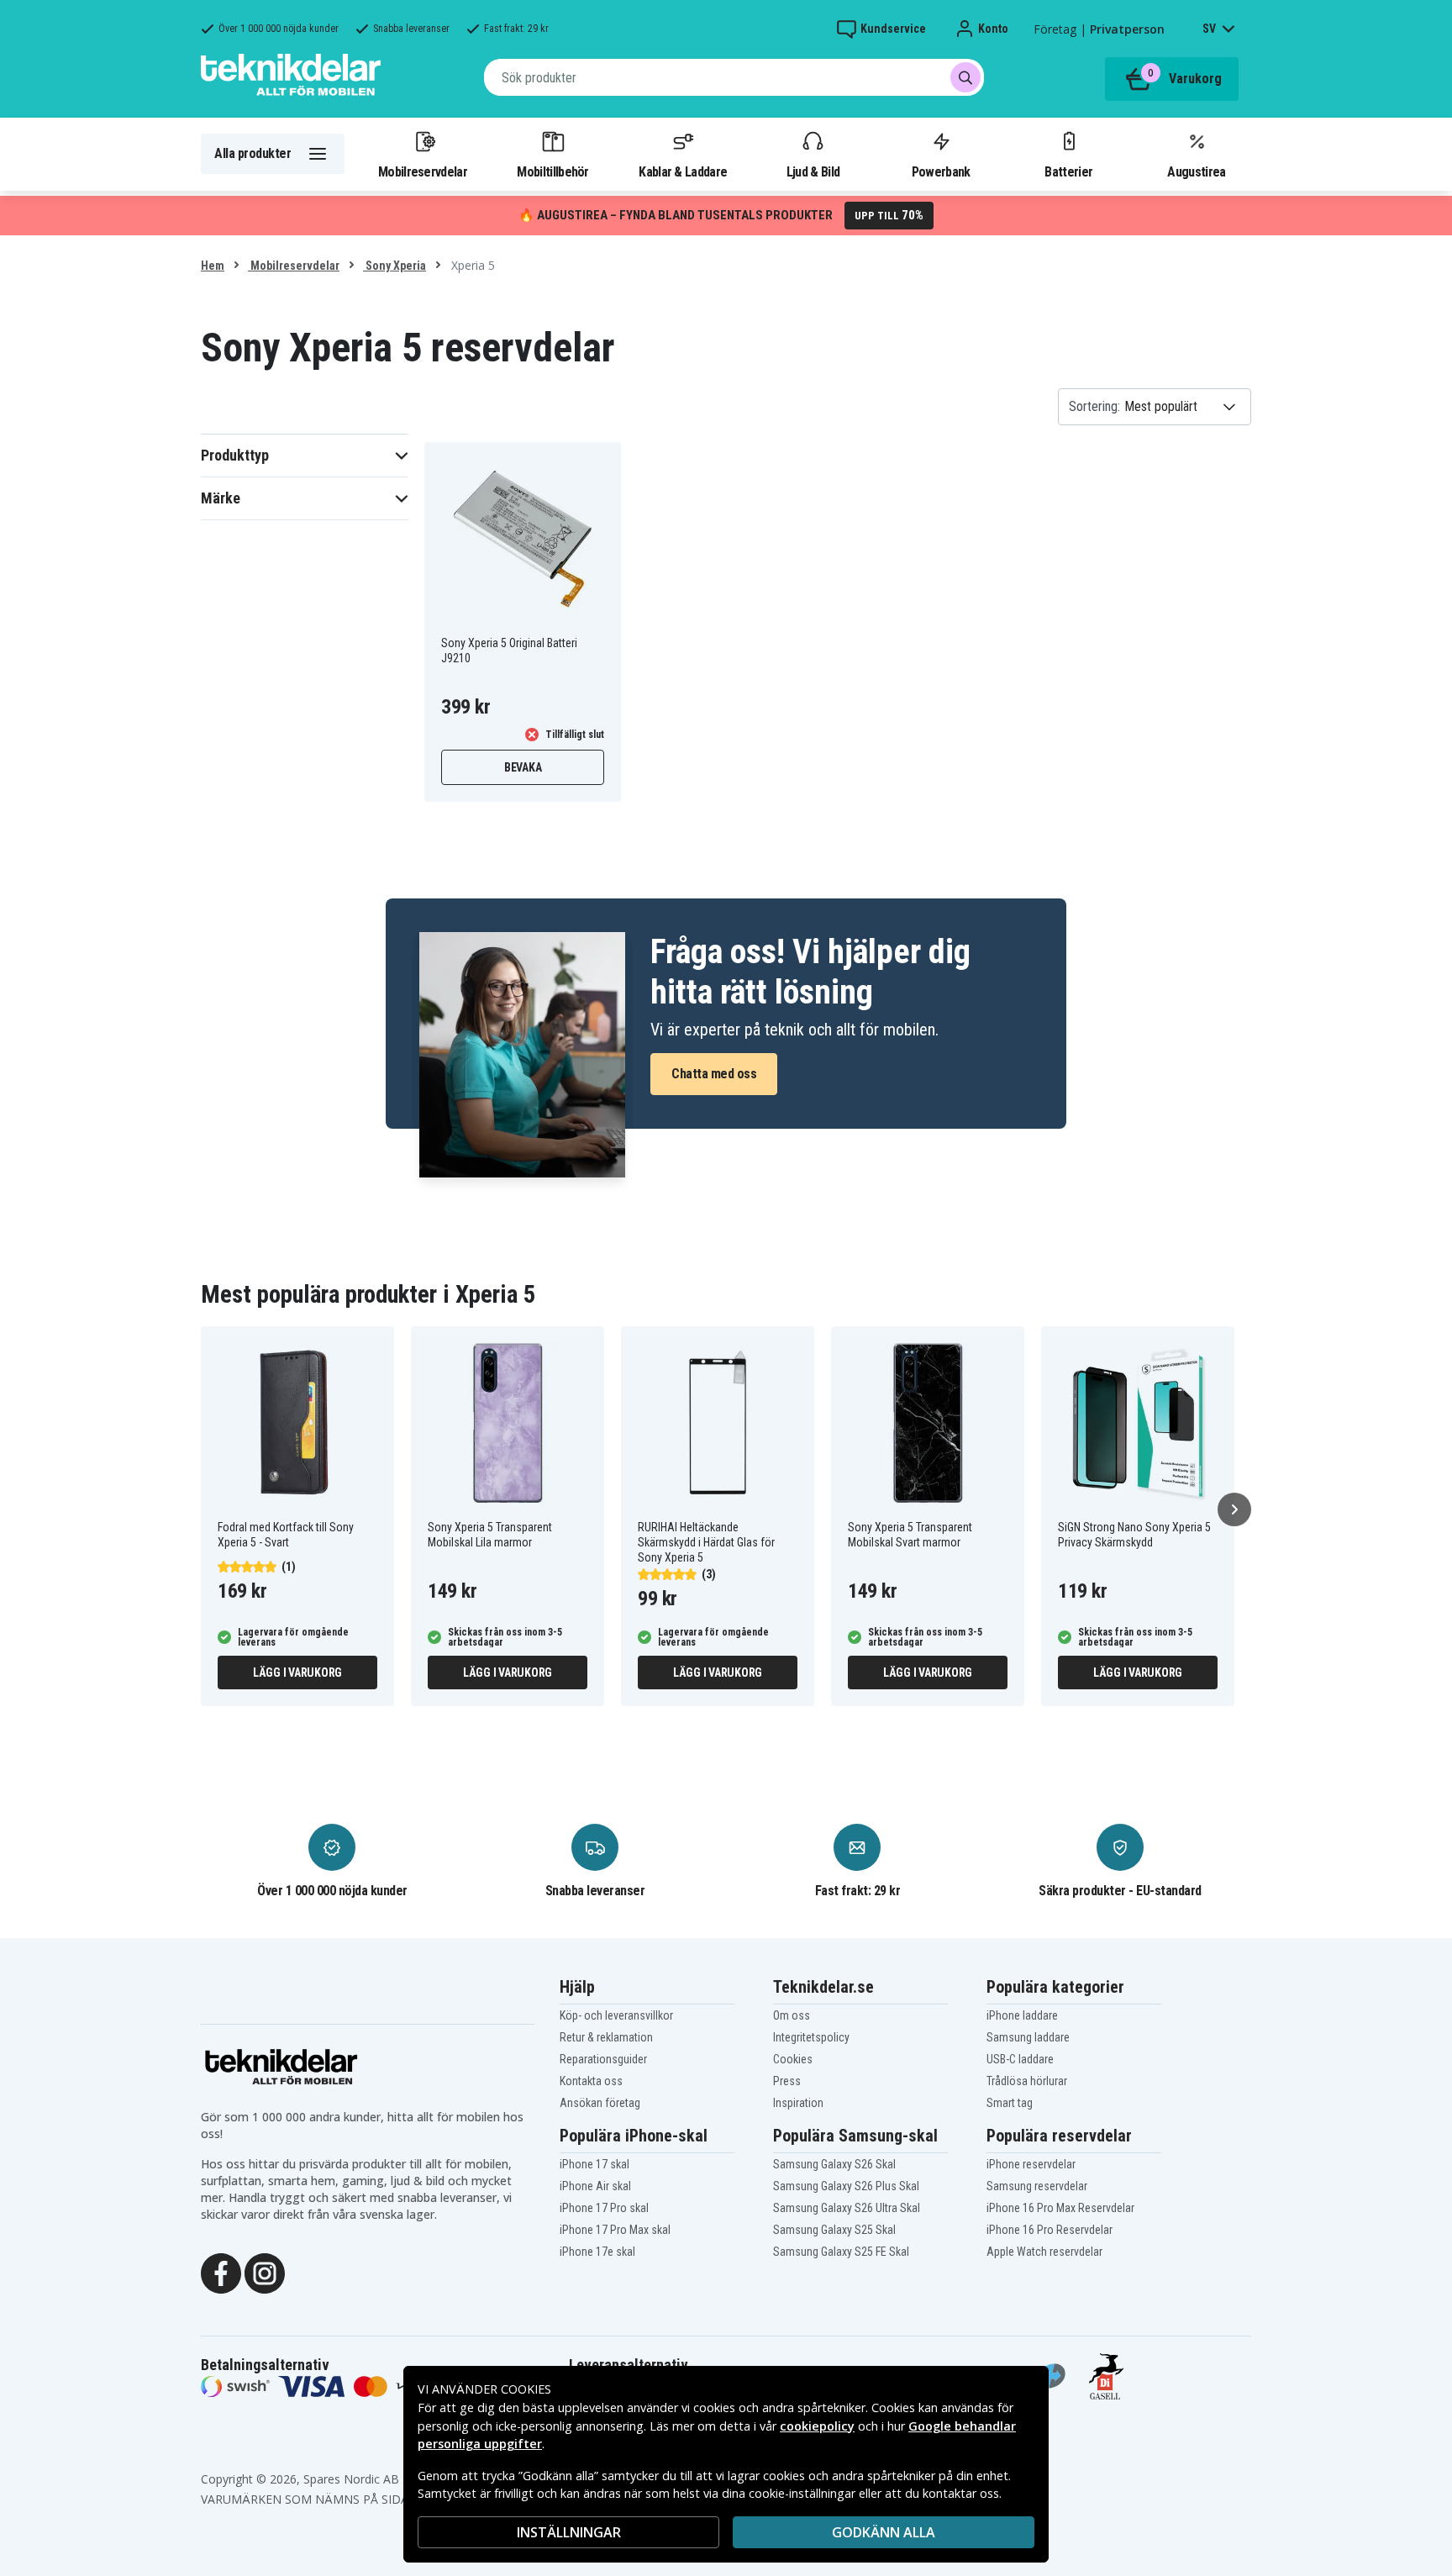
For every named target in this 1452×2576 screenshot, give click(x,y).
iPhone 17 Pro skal (604, 2208)
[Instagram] (265, 2272)
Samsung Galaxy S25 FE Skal (841, 2252)
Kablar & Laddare (683, 171)
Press (787, 2081)
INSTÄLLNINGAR (569, 2532)
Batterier (1068, 171)
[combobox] (734, 77)
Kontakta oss (591, 2081)
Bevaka (523, 767)
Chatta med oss (714, 1074)
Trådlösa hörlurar (1027, 2081)
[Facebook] (221, 2272)
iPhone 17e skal (597, 2252)
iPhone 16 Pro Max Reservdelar (1060, 2208)
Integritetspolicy (811, 2037)
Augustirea (1196, 171)
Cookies (793, 2059)
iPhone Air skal (595, 2186)
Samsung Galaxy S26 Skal (834, 2164)
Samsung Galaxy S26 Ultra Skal (847, 2208)
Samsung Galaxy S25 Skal (834, 2230)
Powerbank (941, 171)
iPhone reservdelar (1031, 2164)
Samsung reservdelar (1037, 2186)
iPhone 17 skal (594, 2164)
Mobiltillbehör (552, 171)
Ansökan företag (600, 2103)
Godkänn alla (884, 2532)
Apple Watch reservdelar (1044, 2252)
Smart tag (1010, 2103)
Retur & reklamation (606, 2037)
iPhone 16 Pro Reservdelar (1050, 2230)
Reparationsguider (603, 2059)
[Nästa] (1234, 1509)
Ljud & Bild (813, 171)
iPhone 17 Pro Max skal (615, 2230)
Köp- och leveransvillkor (616, 2015)
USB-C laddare (1020, 2059)
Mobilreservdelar (423, 171)
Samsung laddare (1028, 2037)
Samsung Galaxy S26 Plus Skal (846, 2186)
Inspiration (798, 2103)
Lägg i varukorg (297, 1673)
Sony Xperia (395, 266)
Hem (213, 266)
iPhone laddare (1022, 2015)
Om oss (792, 2015)
